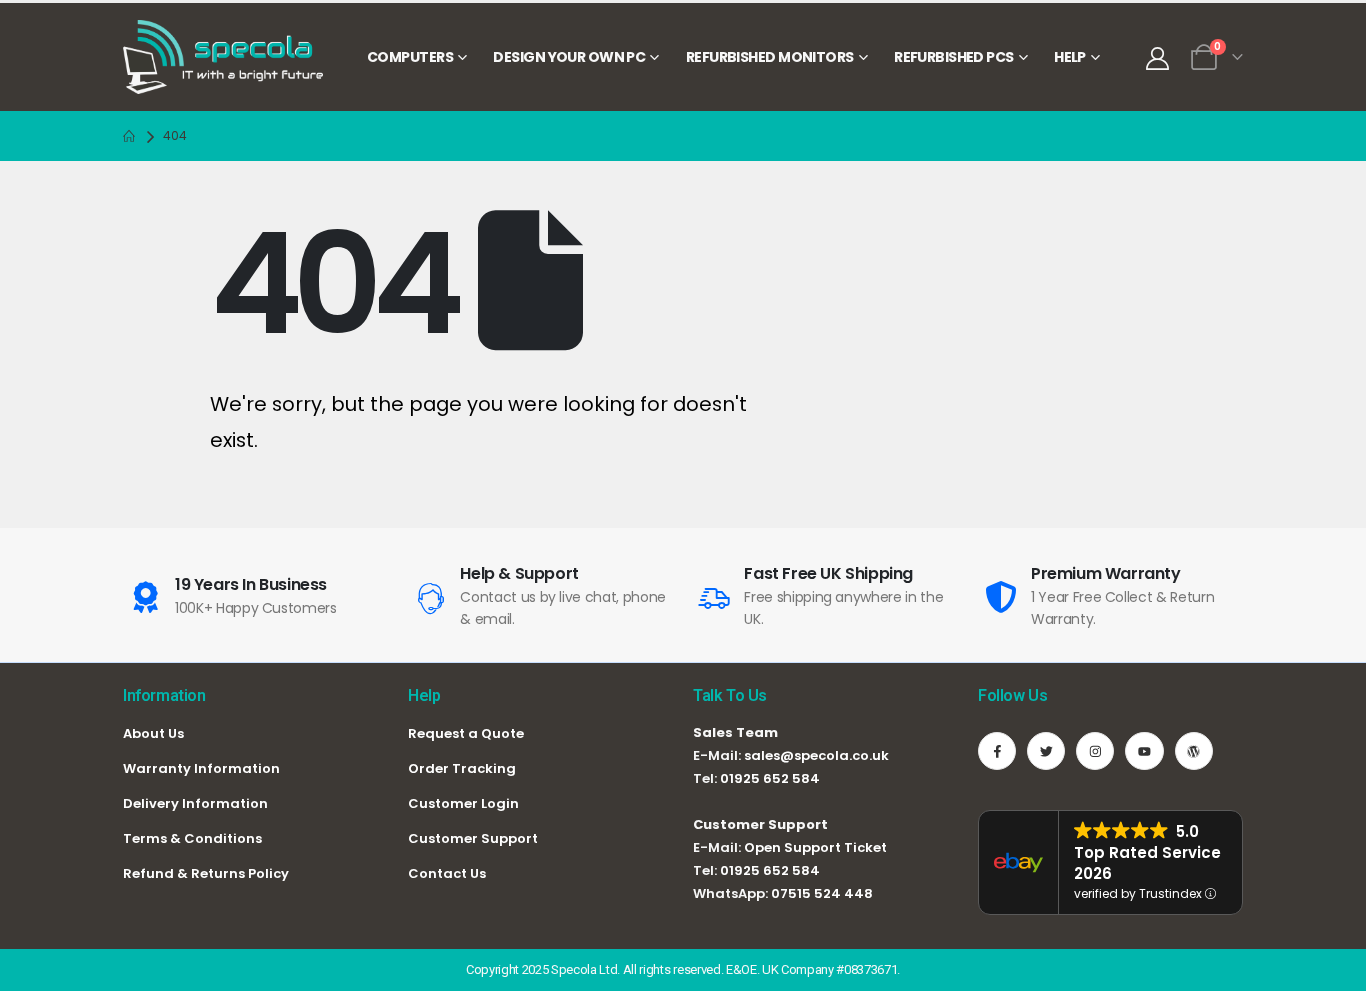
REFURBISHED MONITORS (770, 57)
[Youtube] (1144, 751)
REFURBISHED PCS (954, 57)
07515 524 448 (822, 893)
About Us (153, 733)
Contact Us (447, 873)
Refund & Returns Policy (206, 873)
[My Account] (1157, 58)
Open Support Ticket (815, 847)
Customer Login (463, 803)
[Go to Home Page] (129, 136)
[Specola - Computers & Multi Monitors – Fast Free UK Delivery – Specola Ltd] (223, 57)
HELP (1070, 57)
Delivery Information (195, 803)
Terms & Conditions (192, 838)
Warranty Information (201, 768)
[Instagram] (1095, 751)
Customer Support (473, 838)
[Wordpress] (1194, 751)
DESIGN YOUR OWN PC (569, 57)
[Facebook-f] (997, 751)
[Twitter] (1046, 751)
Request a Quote (466, 733)
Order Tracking (462, 768)
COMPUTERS (410, 57)
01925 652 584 (770, 778)
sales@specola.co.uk (816, 755)
